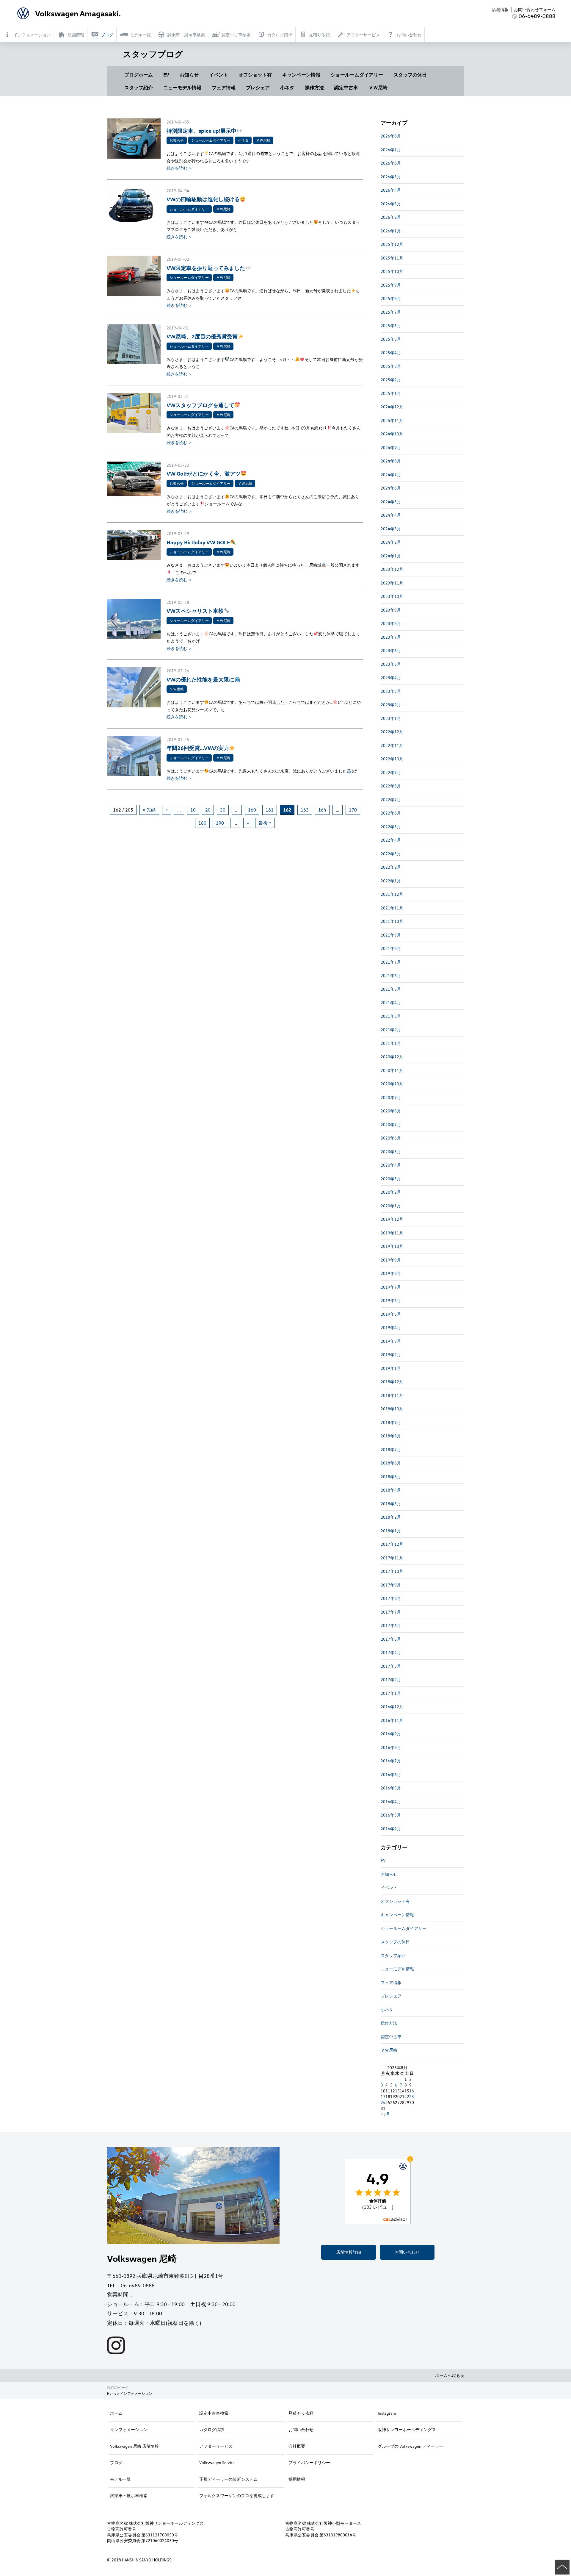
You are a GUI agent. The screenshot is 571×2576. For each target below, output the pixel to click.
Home (112, 2393)
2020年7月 (391, 1124)
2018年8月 (391, 1436)
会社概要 (297, 2446)
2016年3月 (391, 1815)
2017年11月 (392, 1558)
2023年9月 (391, 610)
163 (305, 810)
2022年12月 (392, 732)
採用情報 (297, 2479)
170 (353, 810)
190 (220, 823)
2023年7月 (391, 637)
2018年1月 (391, 1531)
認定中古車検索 (214, 2413)
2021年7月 (391, 962)
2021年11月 (392, 908)
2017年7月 (391, 1612)
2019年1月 (391, 1368)
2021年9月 (391, 935)
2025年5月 (391, 339)
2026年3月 (391, 204)
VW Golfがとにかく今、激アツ (204, 473)
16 (412, 2091)
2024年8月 (391, 461)
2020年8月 (391, 1111)
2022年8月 (391, 786)
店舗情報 (500, 9)
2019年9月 (391, 1260)
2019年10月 (392, 1246)
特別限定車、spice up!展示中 (201, 130)
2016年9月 (391, 1734)
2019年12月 (392, 1219)
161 (270, 810)
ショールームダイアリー (357, 75)
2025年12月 (392, 244)
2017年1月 (391, 1693)
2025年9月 (391, 285)
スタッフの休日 (410, 75)
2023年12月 (392, 569)
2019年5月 (391, 1314)
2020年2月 (391, 1192)
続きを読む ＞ (179, 168)
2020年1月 (391, 1206)
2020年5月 (391, 1152)
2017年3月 (391, 1666)
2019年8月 (391, 1273)
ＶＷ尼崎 (378, 87)
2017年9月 (391, 1585)
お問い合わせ (407, 2252)
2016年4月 (391, 1802)
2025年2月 (391, 380)
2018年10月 (392, 1409)
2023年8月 (391, 623)
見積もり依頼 (301, 2413)
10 (193, 810)
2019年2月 (391, 1355)
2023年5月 (391, 664)
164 (322, 810)
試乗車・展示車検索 (129, 2495)
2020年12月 (392, 1057)
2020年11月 (392, 1070)
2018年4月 (391, 1490)
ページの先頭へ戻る (562, 2567)
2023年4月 (391, 677)
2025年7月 (391, 312)
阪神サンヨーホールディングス (407, 2429)
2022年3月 (391, 854)
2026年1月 (391, 231)
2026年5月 (391, 177)
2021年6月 (391, 975)
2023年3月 (391, 691)
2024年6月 (391, 488)
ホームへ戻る (448, 2375)
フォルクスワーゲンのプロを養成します (237, 2495)
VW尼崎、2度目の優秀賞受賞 (202, 336)
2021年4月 (391, 1002)
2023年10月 (392, 596)
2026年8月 (391, 136)
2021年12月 (392, 894)
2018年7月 (391, 1449)
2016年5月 (391, 1788)
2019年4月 (391, 1327)
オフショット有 (255, 75)
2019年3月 (391, 1341)
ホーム (116, 2413)
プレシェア (258, 87)
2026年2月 (391, 217)
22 (407, 2096)
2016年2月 (391, 1829)
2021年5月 (391, 989)
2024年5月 (391, 502)
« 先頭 (149, 810)
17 (383, 2096)
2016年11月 (392, 1720)
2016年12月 (392, 1707)
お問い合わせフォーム (535, 9)
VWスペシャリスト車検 (195, 611)
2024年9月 (391, 447)
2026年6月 (391, 163)
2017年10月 (392, 1571)
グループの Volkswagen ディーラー (410, 2446)
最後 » (265, 823)
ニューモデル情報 (182, 87)
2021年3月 (391, 1016)
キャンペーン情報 (301, 75)
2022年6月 (391, 813)
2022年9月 (391, 772)
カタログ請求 (212, 2429)
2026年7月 (391, 150)
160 (252, 810)
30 (223, 810)
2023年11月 (392, 583)
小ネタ (287, 87)
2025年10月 (392, 271)
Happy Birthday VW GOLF (198, 542)
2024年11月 (392, 420)
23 (412, 2096)
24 (383, 2102)
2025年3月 (391, 366)
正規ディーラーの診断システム (228, 2479)
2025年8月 (391, 298)
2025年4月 (391, 353)
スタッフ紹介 (139, 87)
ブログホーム (139, 75)
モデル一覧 (120, 2479)
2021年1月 (391, 1043)
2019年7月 (391, 1287)
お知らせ (189, 75)
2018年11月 (392, 1395)
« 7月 (385, 2114)
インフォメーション (129, 2429)
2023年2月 (391, 705)
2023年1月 (391, 718)
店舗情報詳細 (349, 2252)
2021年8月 (391, 948)
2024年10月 (392, 434)
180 (202, 823)
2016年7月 (391, 1761)
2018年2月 (391, 1517)
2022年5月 (391, 827)
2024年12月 (392, 407)
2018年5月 (391, 1477)
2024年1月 (391, 556)
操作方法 (314, 87)
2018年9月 (391, 1422)
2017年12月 (392, 1544)
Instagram (387, 2413)
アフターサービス (216, 2446)
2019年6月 (391, 1300)
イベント (219, 75)
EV (166, 75)
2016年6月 (391, 1774)
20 (208, 810)
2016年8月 (391, 1747)
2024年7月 (391, 475)
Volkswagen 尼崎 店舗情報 (134, 2446)
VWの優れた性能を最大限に (200, 679)
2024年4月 (391, 515)
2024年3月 (391, 529)
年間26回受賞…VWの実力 (198, 748)
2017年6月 (391, 1625)
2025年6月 (391, 325)
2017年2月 (391, 1679)
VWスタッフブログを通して (200, 405)
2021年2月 (391, 1030)
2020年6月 (391, 1138)
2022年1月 (391, 881)
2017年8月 (391, 1598)
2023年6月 (391, 650)
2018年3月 (391, 1504)
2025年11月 (392, 258)
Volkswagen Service (217, 2462)
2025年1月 (391, 393)
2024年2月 (391, 542)
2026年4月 (391, 190)
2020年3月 (391, 1179)
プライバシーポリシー (309, 2462)
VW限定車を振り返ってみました (206, 268)
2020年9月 (391, 1097)
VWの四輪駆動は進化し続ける (203, 199)
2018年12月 (392, 1382)
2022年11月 (392, 745)
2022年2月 (391, 867)
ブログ (116, 2462)
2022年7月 (391, 799)
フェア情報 (224, 87)
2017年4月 (391, 1652)
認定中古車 (346, 87)
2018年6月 (391, 1463)
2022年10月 (392, 759)
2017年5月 (391, 1639)
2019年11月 (392, 1233)
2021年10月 (392, 921)
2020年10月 (392, 1084)
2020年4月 (391, 1165)
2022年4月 (391, 840)
